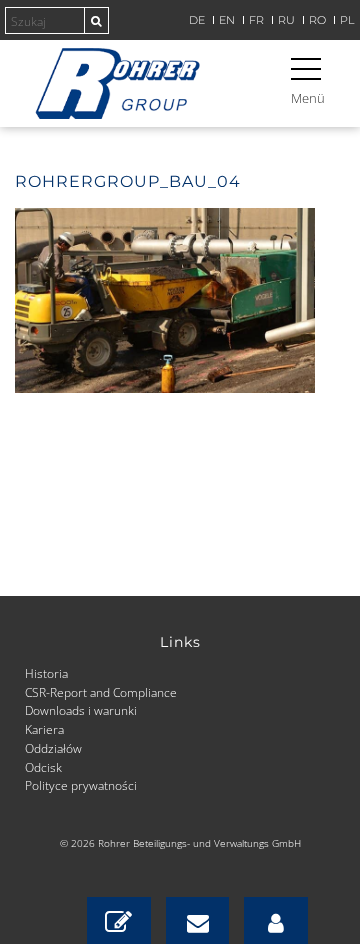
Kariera (44, 729)
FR (256, 20)
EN (227, 20)
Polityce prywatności (81, 785)
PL (347, 20)
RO (317, 20)
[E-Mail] (198, 920)
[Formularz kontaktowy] (119, 920)
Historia (46, 673)
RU (286, 20)
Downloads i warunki (81, 710)
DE (197, 20)
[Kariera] (276, 920)
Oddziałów (53, 748)
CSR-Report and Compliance (101, 692)
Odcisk (43, 767)
